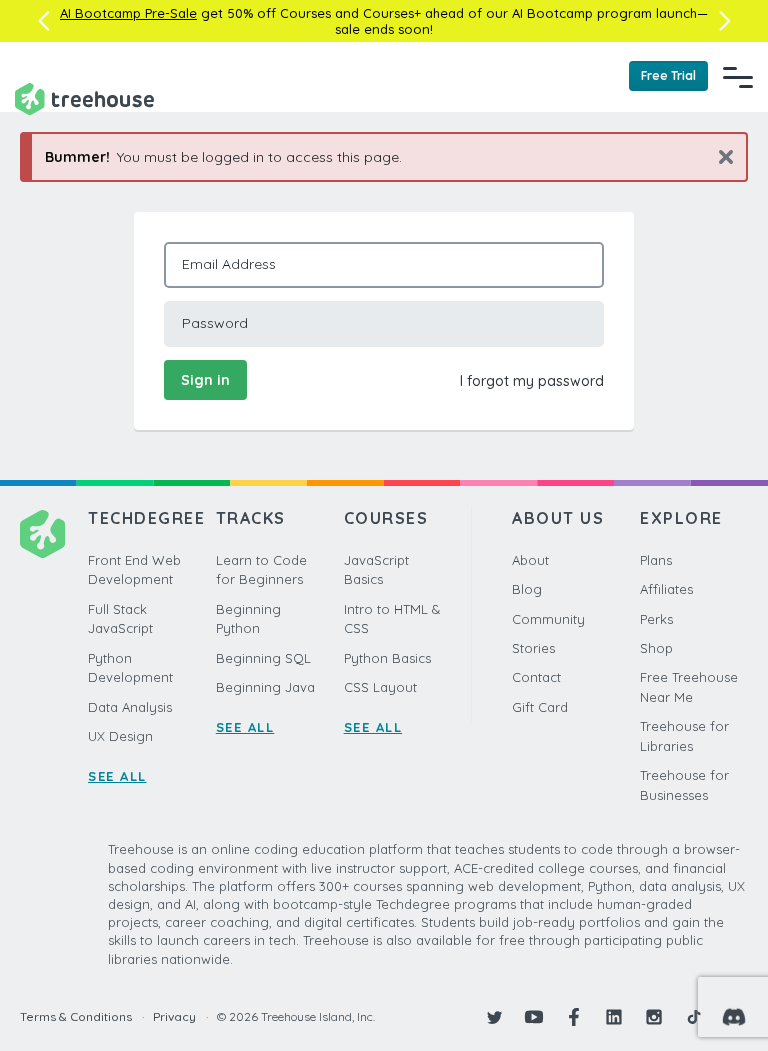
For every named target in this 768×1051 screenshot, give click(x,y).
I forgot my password (532, 381)
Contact (536, 677)
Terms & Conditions (76, 1016)
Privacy (174, 1016)
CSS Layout (380, 687)
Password (215, 323)
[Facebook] (574, 1017)
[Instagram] (654, 1017)
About (530, 560)
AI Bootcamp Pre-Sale (128, 13)
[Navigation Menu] (738, 77)
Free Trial (668, 75)
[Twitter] (494, 1017)
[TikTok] (694, 1017)
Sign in (205, 380)
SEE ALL (117, 776)
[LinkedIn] (614, 1017)
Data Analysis (130, 707)
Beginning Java (265, 687)
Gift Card (540, 707)
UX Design (120, 736)
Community (548, 619)
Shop (656, 648)
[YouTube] (534, 1017)
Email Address (229, 264)
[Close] (718, 156)
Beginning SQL (263, 658)
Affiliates (666, 589)
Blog (527, 589)
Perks (656, 619)
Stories (533, 648)
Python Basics (387, 658)
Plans (656, 560)
